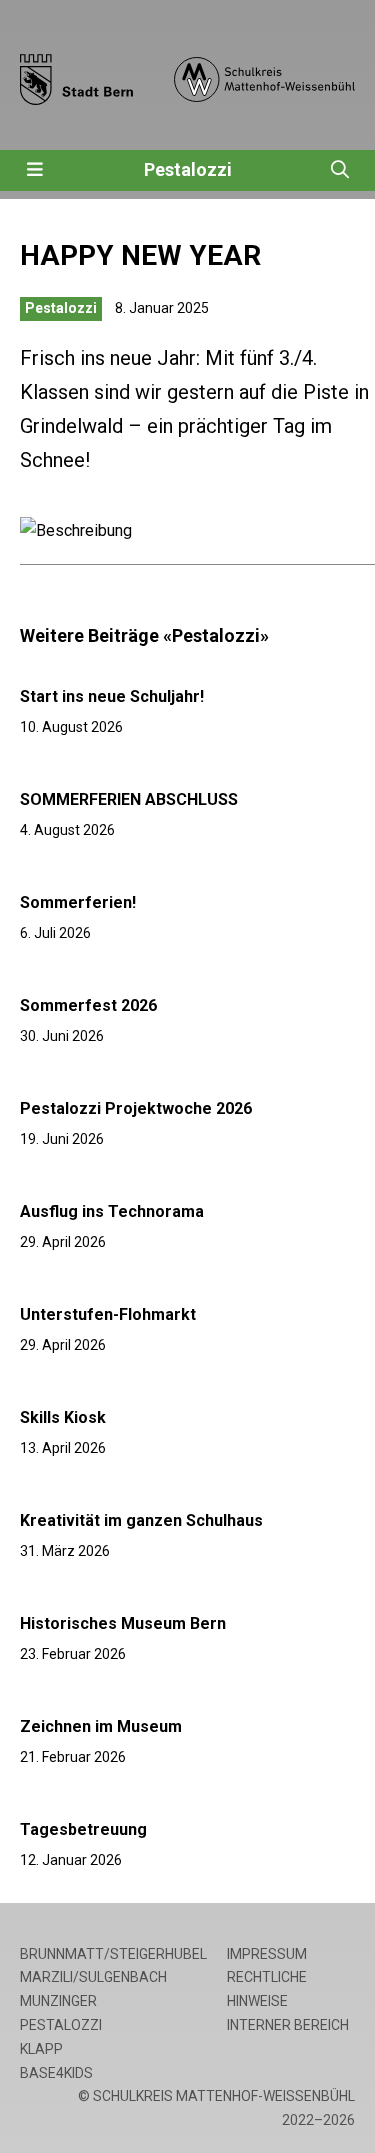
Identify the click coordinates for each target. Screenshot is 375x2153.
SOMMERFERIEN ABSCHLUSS (129, 799)
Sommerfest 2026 (88, 1005)
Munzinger (58, 2001)
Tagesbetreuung (83, 1829)
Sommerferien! (78, 902)
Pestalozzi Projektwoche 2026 (136, 1108)
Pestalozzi (188, 169)
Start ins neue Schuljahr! (112, 696)
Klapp (41, 2049)
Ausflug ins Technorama (112, 1211)
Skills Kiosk (63, 1417)
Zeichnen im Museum (101, 1726)
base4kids (56, 2073)
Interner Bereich (288, 2025)
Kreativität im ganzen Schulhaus (141, 1520)
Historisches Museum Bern (123, 1623)
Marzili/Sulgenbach (93, 1977)
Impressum (267, 1954)
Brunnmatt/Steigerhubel (113, 1954)
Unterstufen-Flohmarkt (108, 1314)
